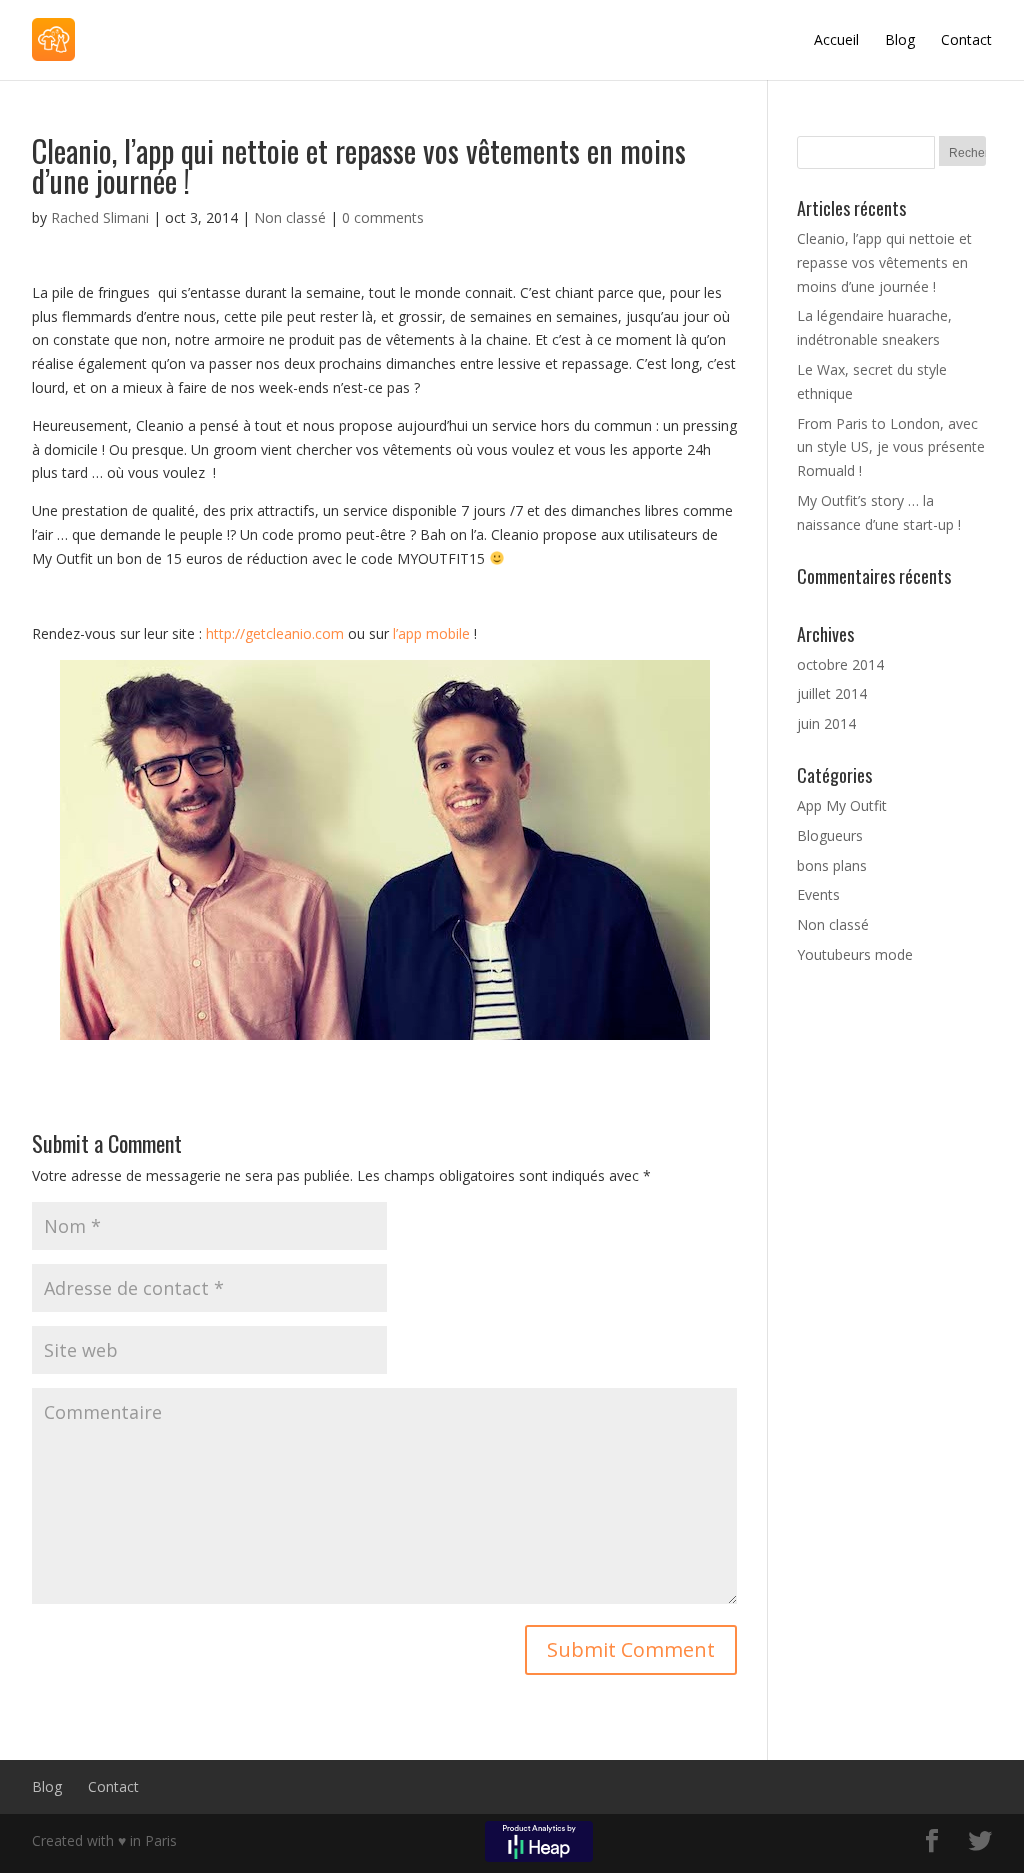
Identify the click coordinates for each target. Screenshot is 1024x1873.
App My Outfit (842, 805)
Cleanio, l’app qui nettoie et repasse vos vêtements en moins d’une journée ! (884, 262)
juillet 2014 (832, 693)
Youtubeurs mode (855, 954)
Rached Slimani (100, 217)
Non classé (290, 217)
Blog (900, 39)
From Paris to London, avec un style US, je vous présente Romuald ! (891, 447)
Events (818, 894)
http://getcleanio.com (275, 633)
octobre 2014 (840, 664)
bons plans (832, 865)
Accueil (836, 39)
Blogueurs (830, 835)
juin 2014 (826, 723)
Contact (966, 39)
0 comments (383, 217)
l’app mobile (431, 633)
